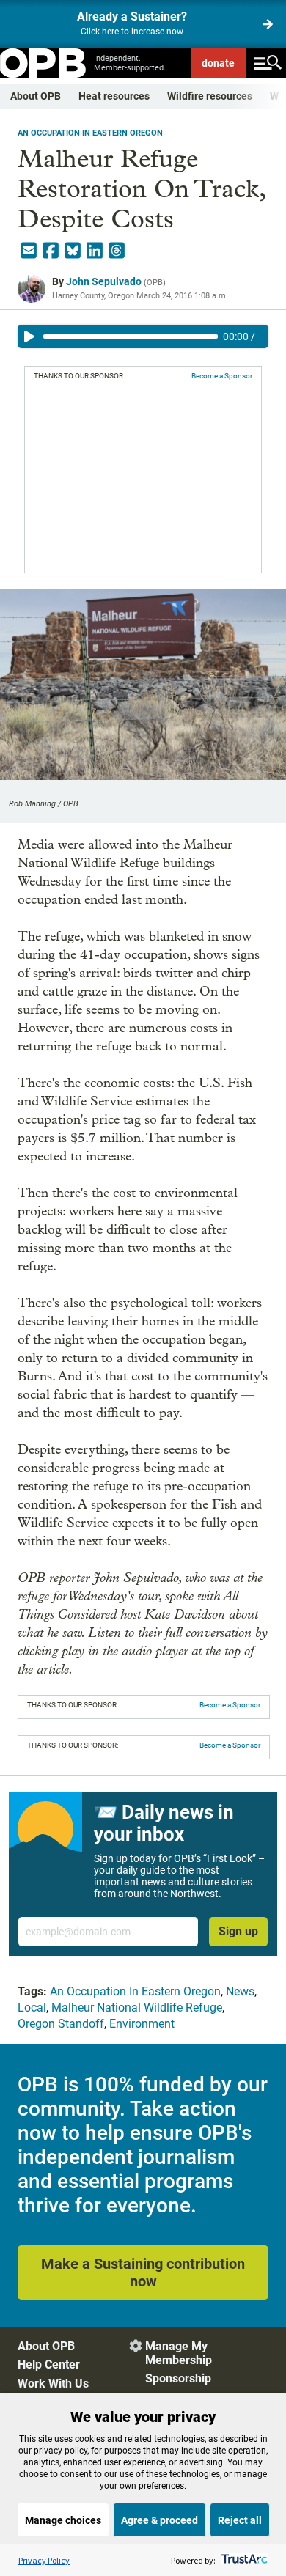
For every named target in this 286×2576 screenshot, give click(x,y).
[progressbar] (131, 336)
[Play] (29, 336)
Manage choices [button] (63, 2520)
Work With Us (53, 2384)
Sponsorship (178, 2378)
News (240, 1991)
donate (218, 63)
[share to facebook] (51, 251)
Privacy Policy (44, 2560)
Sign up (238, 1931)
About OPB (36, 96)
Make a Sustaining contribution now (143, 2273)
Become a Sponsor (222, 376)
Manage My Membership (179, 2353)
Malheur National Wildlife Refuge (137, 2008)
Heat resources (114, 96)
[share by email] (29, 251)
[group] (143, 336)
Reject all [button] (240, 2520)
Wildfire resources (210, 96)
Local (32, 2008)
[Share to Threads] (117, 251)
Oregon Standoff (61, 2024)
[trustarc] (243, 2560)
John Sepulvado (104, 281)
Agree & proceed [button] (159, 2520)
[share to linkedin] (95, 251)
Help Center (49, 2365)
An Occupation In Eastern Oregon (90, 133)
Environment (142, 2024)
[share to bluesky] (73, 251)
